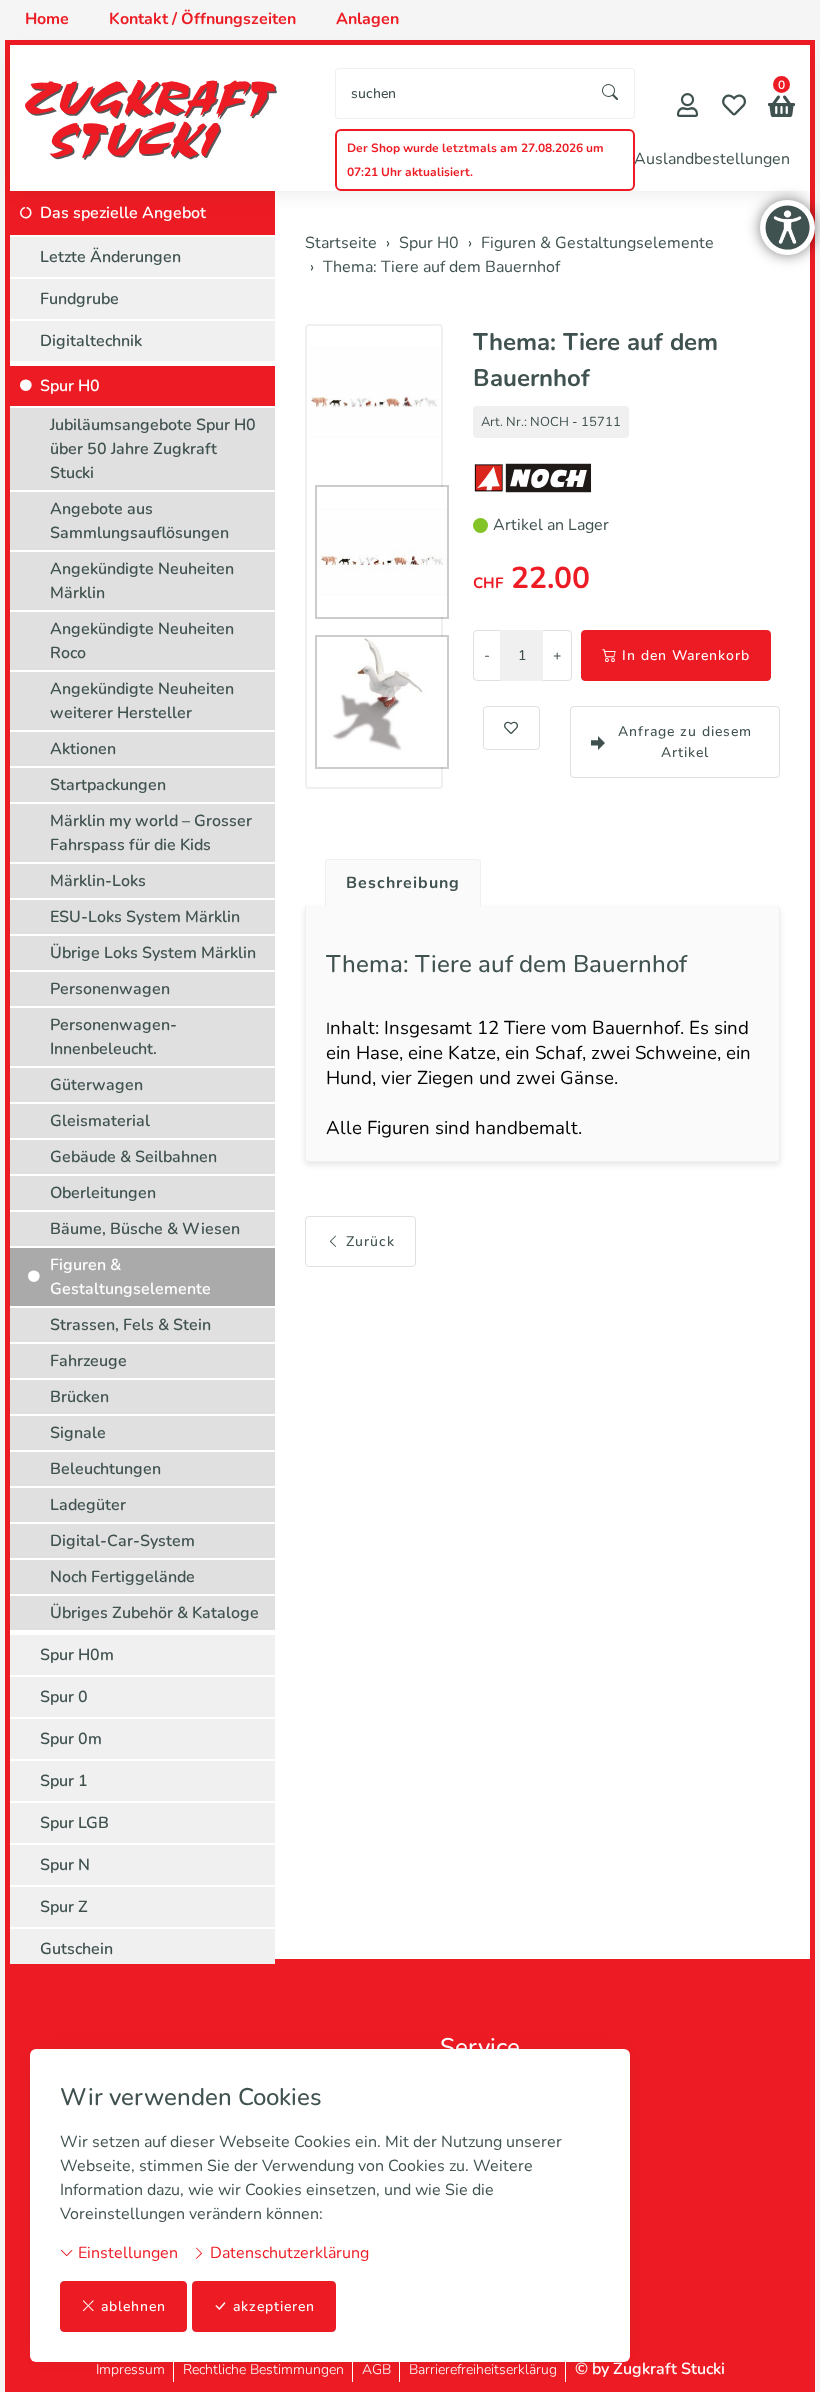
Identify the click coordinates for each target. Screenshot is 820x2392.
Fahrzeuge (88, 1361)
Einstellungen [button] (126, 2253)
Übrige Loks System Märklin (153, 953)
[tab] (395, 878)
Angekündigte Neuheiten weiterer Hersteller (142, 701)
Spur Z (64, 1907)
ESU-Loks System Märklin (145, 917)
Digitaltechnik (91, 341)
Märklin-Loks (98, 881)
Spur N (65, 1865)
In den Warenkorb (686, 655)
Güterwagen (96, 1085)
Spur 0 (64, 1697)
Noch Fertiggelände (122, 1577)
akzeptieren (274, 2306)
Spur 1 (64, 1781)
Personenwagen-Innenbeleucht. (113, 1037)
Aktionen (83, 749)
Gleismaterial (100, 1121)
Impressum (130, 2369)
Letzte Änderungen (110, 257)
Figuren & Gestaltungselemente (130, 1277)
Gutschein (76, 1949)
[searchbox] (461, 93)
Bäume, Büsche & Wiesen (145, 1229)
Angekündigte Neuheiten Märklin (142, 581)
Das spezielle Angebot (123, 213)
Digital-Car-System (122, 1541)
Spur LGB (74, 1823)
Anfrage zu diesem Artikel (685, 742)
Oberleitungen (103, 1193)
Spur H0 (70, 386)
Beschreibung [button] (403, 883)
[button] (781, 108)
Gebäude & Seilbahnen (133, 1157)
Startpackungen (108, 785)
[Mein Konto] (687, 107)
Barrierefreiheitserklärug (483, 2369)
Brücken (79, 1397)
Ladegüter (88, 1505)
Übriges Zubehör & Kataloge (154, 1613)
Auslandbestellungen (712, 159)
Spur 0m (71, 1739)
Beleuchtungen (105, 1469)
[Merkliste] (734, 107)
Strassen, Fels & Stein (130, 1325)
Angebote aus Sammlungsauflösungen (139, 521)
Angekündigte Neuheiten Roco (142, 641)
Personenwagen (110, 989)
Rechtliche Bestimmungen (263, 2369)
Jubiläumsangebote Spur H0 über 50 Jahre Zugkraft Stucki (153, 449)
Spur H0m (77, 1655)
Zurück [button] (370, 1241)
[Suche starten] (611, 93)
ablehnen (133, 2306)
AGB (376, 2369)
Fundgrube (79, 299)
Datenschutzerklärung (287, 2253)
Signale (78, 1433)
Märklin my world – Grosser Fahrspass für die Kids (151, 833)
